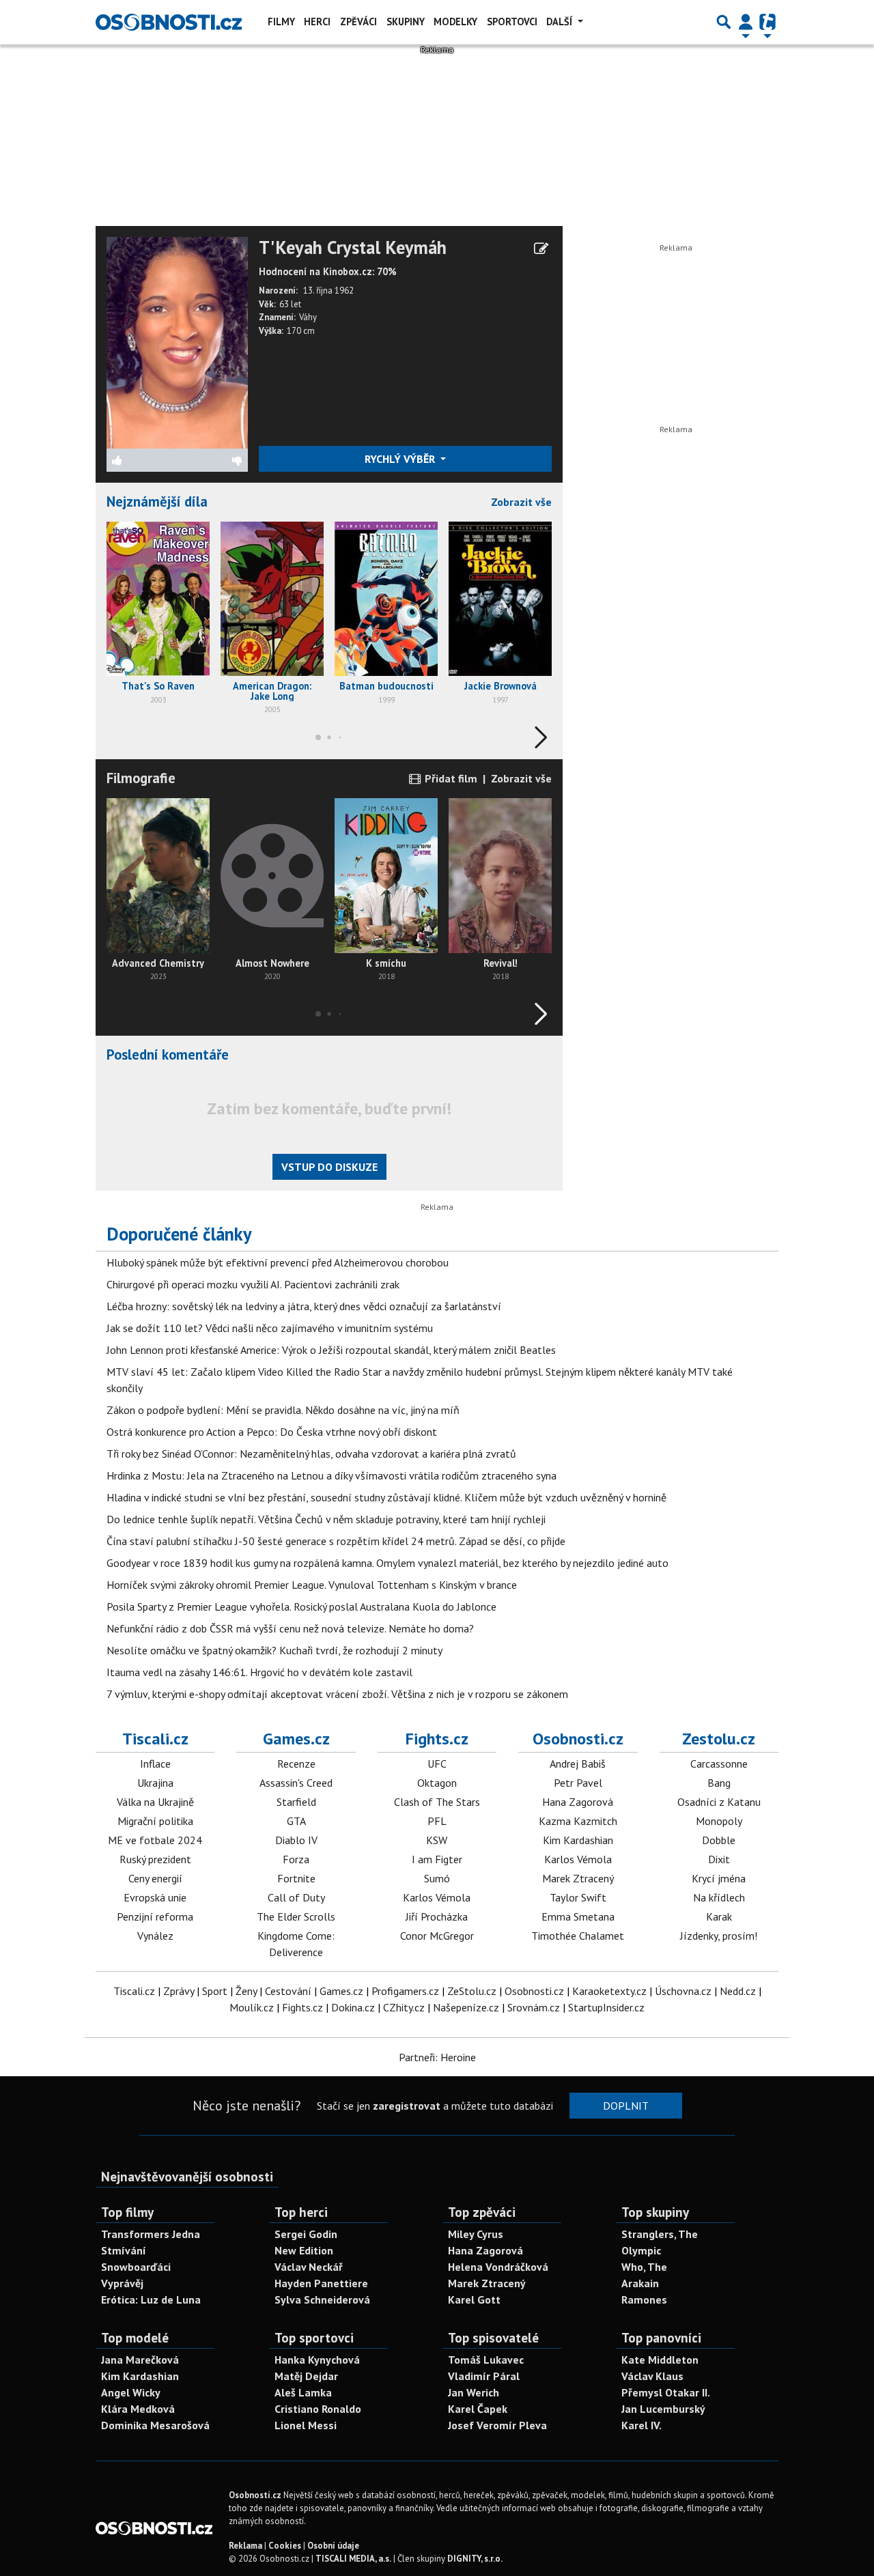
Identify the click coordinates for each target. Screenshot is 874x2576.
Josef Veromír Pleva (497, 2425)
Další (561, 22)
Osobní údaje (333, 2546)
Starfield (296, 1802)
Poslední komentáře (168, 1055)
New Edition (304, 2250)
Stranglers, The (660, 2234)
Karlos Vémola (437, 1897)
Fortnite (296, 1878)
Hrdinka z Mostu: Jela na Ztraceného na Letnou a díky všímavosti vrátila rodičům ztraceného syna (332, 1475)
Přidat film (450, 778)
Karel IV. (642, 2425)
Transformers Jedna (151, 2234)
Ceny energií (155, 1878)
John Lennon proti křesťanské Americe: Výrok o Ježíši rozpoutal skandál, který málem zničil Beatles (331, 1350)
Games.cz (296, 1739)
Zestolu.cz (719, 1739)
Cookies (285, 2546)
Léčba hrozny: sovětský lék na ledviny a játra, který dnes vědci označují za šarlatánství (304, 1306)
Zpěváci (358, 22)
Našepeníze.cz (466, 2007)
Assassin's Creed (296, 1783)
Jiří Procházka (437, 1916)
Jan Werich (474, 2392)
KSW (437, 1840)
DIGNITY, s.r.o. (475, 2559)
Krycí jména (719, 1878)
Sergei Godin (306, 2234)
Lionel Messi (306, 2425)
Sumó (437, 1878)
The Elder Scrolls (296, 1916)
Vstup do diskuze (329, 1167)
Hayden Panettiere (321, 2283)
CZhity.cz (404, 2007)
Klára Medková (138, 2409)
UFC (437, 1764)
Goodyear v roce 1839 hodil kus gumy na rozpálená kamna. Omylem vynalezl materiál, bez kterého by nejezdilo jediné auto (387, 1563)
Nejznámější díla (157, 501)
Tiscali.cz (155, 1739)
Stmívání (124, 2250)
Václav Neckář (309, 2267)
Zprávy (179, 1991)
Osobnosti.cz (578, 1739)
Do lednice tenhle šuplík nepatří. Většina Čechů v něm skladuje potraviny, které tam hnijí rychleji (326, 1519)
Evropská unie (155, 1897)
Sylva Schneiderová (322, 2299)
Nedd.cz (738, 1991)
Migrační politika (155, 1821)
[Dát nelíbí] (212, 460)
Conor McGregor (437, 1936)
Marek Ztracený (578, 1878)
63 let (290, 304)
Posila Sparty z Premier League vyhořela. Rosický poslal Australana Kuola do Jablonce (301, 1607)
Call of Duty (296, 1897)
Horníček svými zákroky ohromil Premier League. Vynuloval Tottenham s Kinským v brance (312, 1585)
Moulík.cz (252, 2007)
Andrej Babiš (578, 1764)
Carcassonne (719, 1764)
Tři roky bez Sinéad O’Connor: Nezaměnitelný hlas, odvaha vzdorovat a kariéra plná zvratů (311, 1454)
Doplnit (626, 2106)
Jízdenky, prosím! (719, 1936)
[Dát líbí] (142, 460)
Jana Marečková (140, 2360)
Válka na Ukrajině (155, 1802)
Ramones (644, 2299)
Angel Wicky (131, 2392)
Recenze (296, 1764)
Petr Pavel (578, 1783)
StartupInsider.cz (606, 2007)
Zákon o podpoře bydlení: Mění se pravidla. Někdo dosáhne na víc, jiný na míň (283, 1410)
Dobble (719, 1840)
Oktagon (437, 1783)
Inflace (155, 1764)
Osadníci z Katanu (719, 1802)
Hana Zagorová (578, 1802)
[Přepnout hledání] (724, 22)
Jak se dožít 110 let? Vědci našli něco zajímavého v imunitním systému (270, 1328)
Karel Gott (474, 2299)
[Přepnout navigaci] (746, 22)
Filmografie (141, 778)
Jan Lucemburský (663, 2409)
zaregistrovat (407, 2106)
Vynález (155, 1936)
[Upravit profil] (541, 249)
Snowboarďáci (136, 2267)
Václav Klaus (652, 2376)
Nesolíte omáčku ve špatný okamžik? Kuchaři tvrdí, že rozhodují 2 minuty (274, 1650)
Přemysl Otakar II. (666, 2392)
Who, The (644, 2267)
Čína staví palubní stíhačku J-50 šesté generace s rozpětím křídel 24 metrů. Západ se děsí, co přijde (336, 1541)
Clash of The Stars (437, 1802)
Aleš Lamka (303, 2392)
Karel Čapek (478, 2409)
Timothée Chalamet (578, 1936)
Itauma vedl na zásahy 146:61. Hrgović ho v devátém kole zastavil (259, 1672)
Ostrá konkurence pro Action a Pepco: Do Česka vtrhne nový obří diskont (272, 1432)
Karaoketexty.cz (609, 1991)
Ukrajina (155, 1783)
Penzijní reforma (155, 1916)
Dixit (719, 1859)
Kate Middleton (660, 2360)
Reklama (245, 2546)
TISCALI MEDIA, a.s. (353, 2559)
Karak (719, 1916)
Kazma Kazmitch (578, 1821)
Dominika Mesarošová (155, 2425)
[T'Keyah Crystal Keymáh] (177, 341)
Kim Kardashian (578, 1840)
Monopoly (719, 1821)
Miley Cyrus (476, 2234)
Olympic (641, 2250)
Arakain (640, 2283)
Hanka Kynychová (317, 2360)
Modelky (455, 22)
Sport (215, 1991)
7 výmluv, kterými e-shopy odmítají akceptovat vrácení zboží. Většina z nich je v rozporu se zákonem (337, 1694)
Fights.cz (437, 1739)
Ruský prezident (155, 1859)
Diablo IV (296, 1840)
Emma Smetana (578, 1916)
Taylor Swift (578, 1897)
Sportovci (512, 22)
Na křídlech (719, 1897)
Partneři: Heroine (437, 2057)
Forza (296, 1859)
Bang (719, 1783)
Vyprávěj (122, 2283)
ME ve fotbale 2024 (155, 1840)
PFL (437, 1821)
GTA (296, 1821)
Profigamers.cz (405, 1991)
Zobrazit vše (521, 502)
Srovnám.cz (534, 2007)
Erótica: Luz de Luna (151, 2299)
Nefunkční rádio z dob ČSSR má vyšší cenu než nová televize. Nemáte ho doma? (290, 1628)
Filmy (281, 22)
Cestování (288, 1991)
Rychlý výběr (401, 459)
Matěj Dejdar (306, 2376)
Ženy (246, 1991)
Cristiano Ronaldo (318, 2409)
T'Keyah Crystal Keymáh (353, 248)
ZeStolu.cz (472, 1991)
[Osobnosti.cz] (169, 22)
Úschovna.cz (683, 1991)
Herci (317, 22)
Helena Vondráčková (498, 2267)
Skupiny (406, 22)
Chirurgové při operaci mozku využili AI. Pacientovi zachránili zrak (253, 1284)
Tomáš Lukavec (486, 2360)
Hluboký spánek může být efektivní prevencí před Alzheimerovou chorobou (278, 1262)
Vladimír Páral (484, 2376)
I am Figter (437, 1859)
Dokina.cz (353, 2007)
